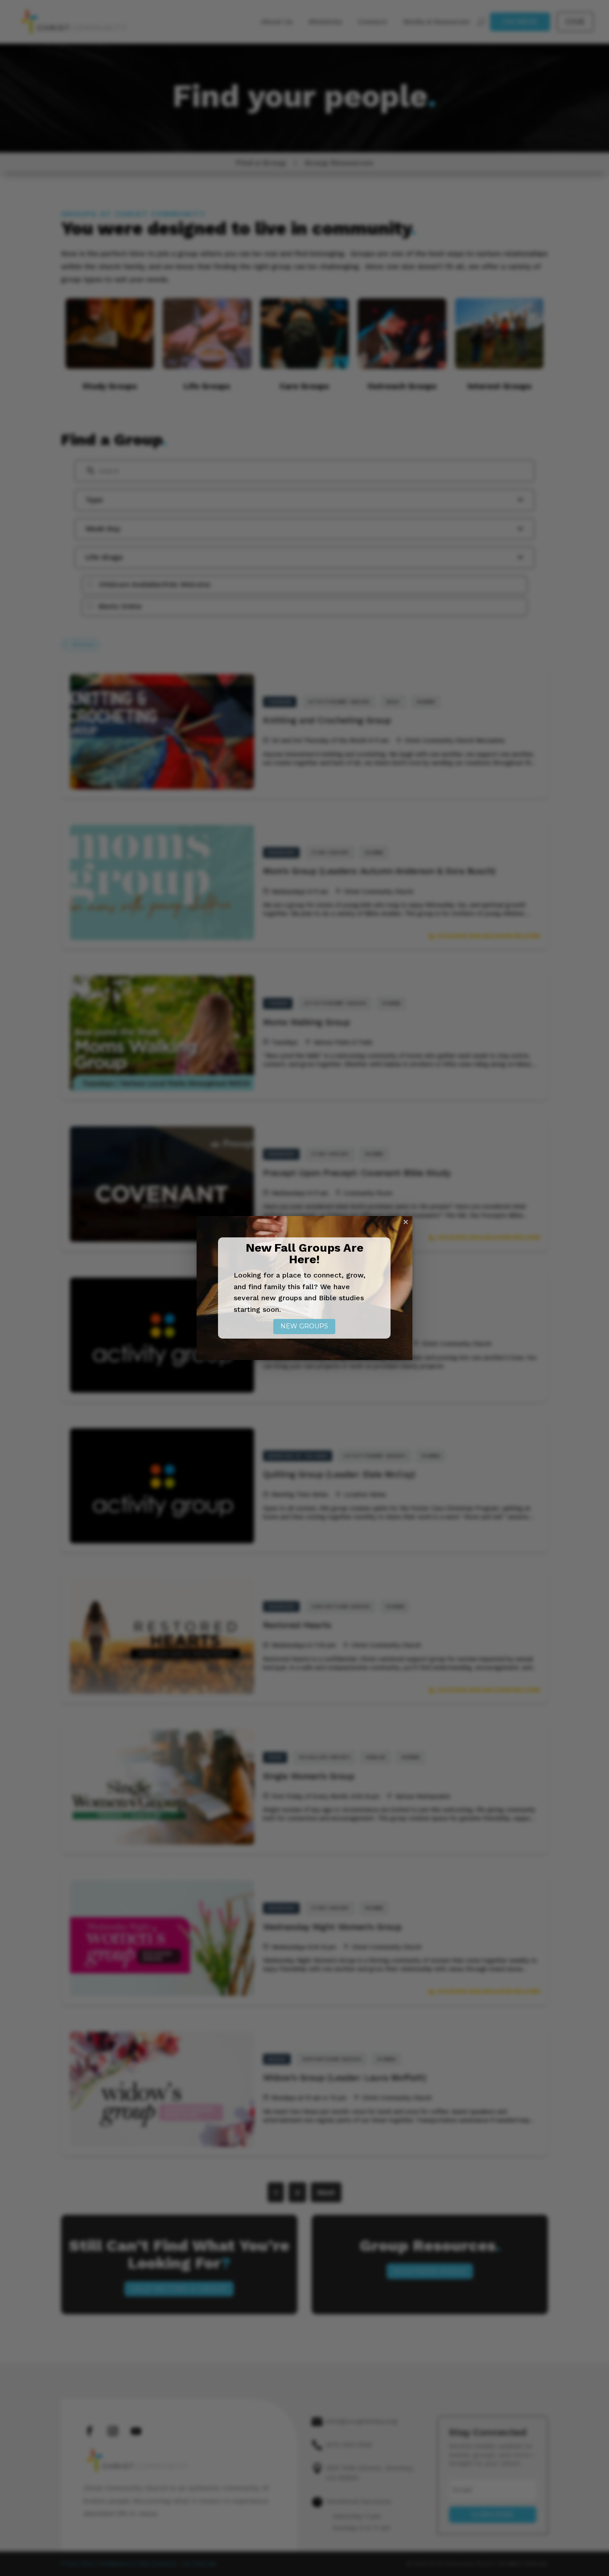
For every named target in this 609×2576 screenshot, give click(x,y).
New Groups (304, 1326)
